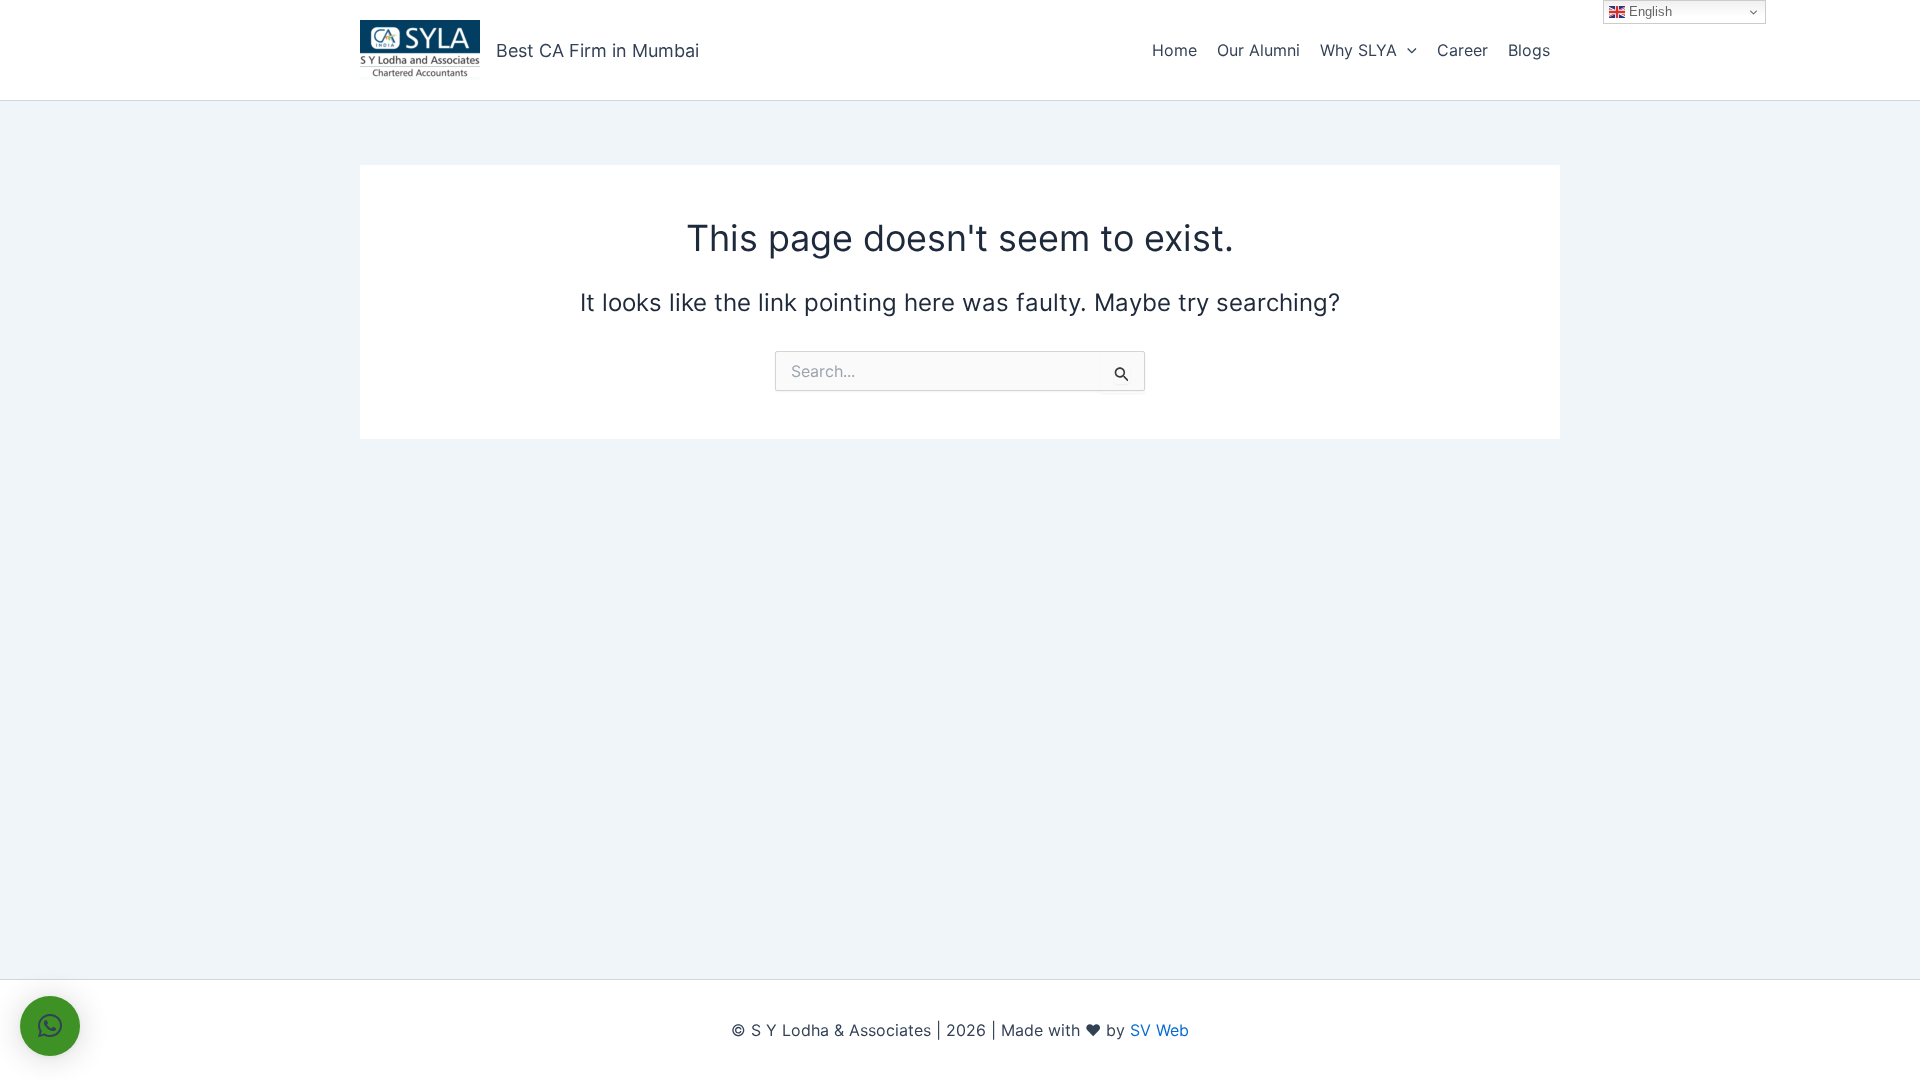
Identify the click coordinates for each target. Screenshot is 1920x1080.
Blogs (1529, 50)
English (1648, 11)
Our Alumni (1258, 50)
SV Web (1159, 1030)
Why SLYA (1358, 50)
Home (1174, 50)
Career (1462, 50)
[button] (1407, 50)
